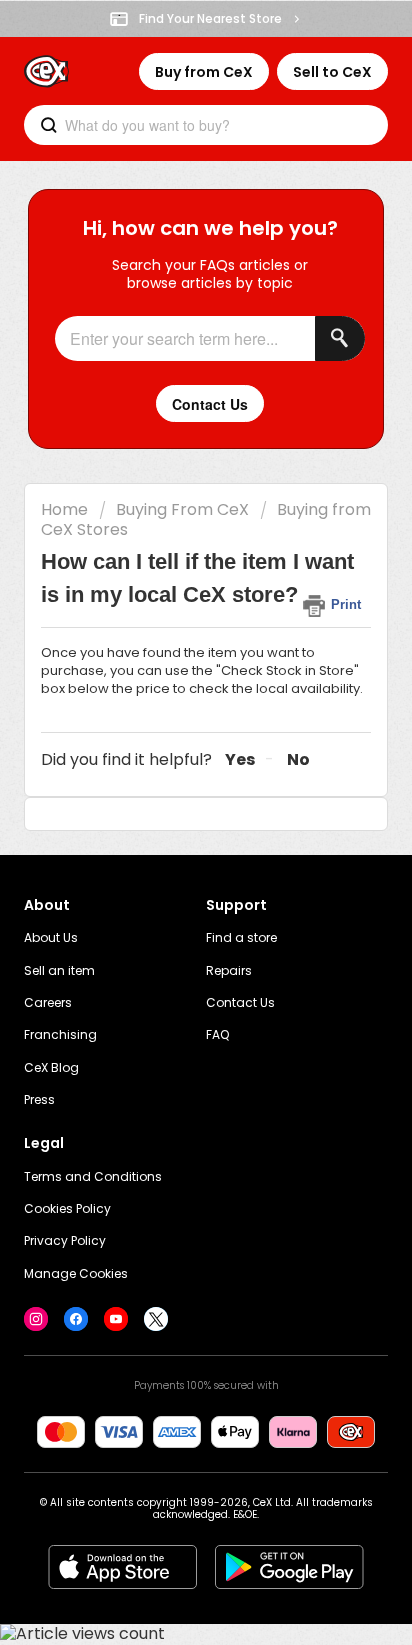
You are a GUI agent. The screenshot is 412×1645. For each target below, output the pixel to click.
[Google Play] (289, 1567)
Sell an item (59, 970)
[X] (156, 1319)
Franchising (60, 1034)
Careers (48, 1002)
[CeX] (46, 71)
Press (39, 1099)
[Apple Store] (122, 1567)
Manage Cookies (76, 1273)
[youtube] (116, 1319)
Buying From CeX (182, 509)
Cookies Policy (67, 1208)
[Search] (340, 338)
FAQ (217, 1034)
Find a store (241, 937)
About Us (51, 937)
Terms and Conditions (93, 1176)
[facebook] (76, 1319)
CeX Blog (51, 1067)
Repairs (229, 970)
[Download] (169, 820)
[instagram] (36, 1319)
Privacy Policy (65, 1240)
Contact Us (240, 1002)
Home (64, 509)
